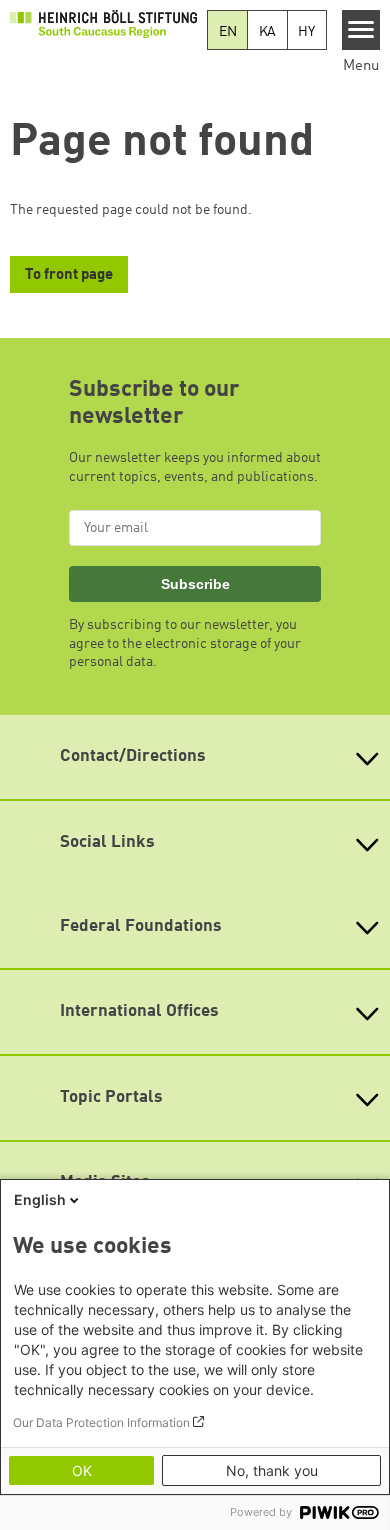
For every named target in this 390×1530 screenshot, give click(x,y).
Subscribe (195, 584)
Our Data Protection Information (101, 1422)
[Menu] (361, 30)
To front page (69, 275)
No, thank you (272, 1470)
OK (82, 1470)
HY (306, 32)
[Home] (103, 23)
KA (268, 32)
